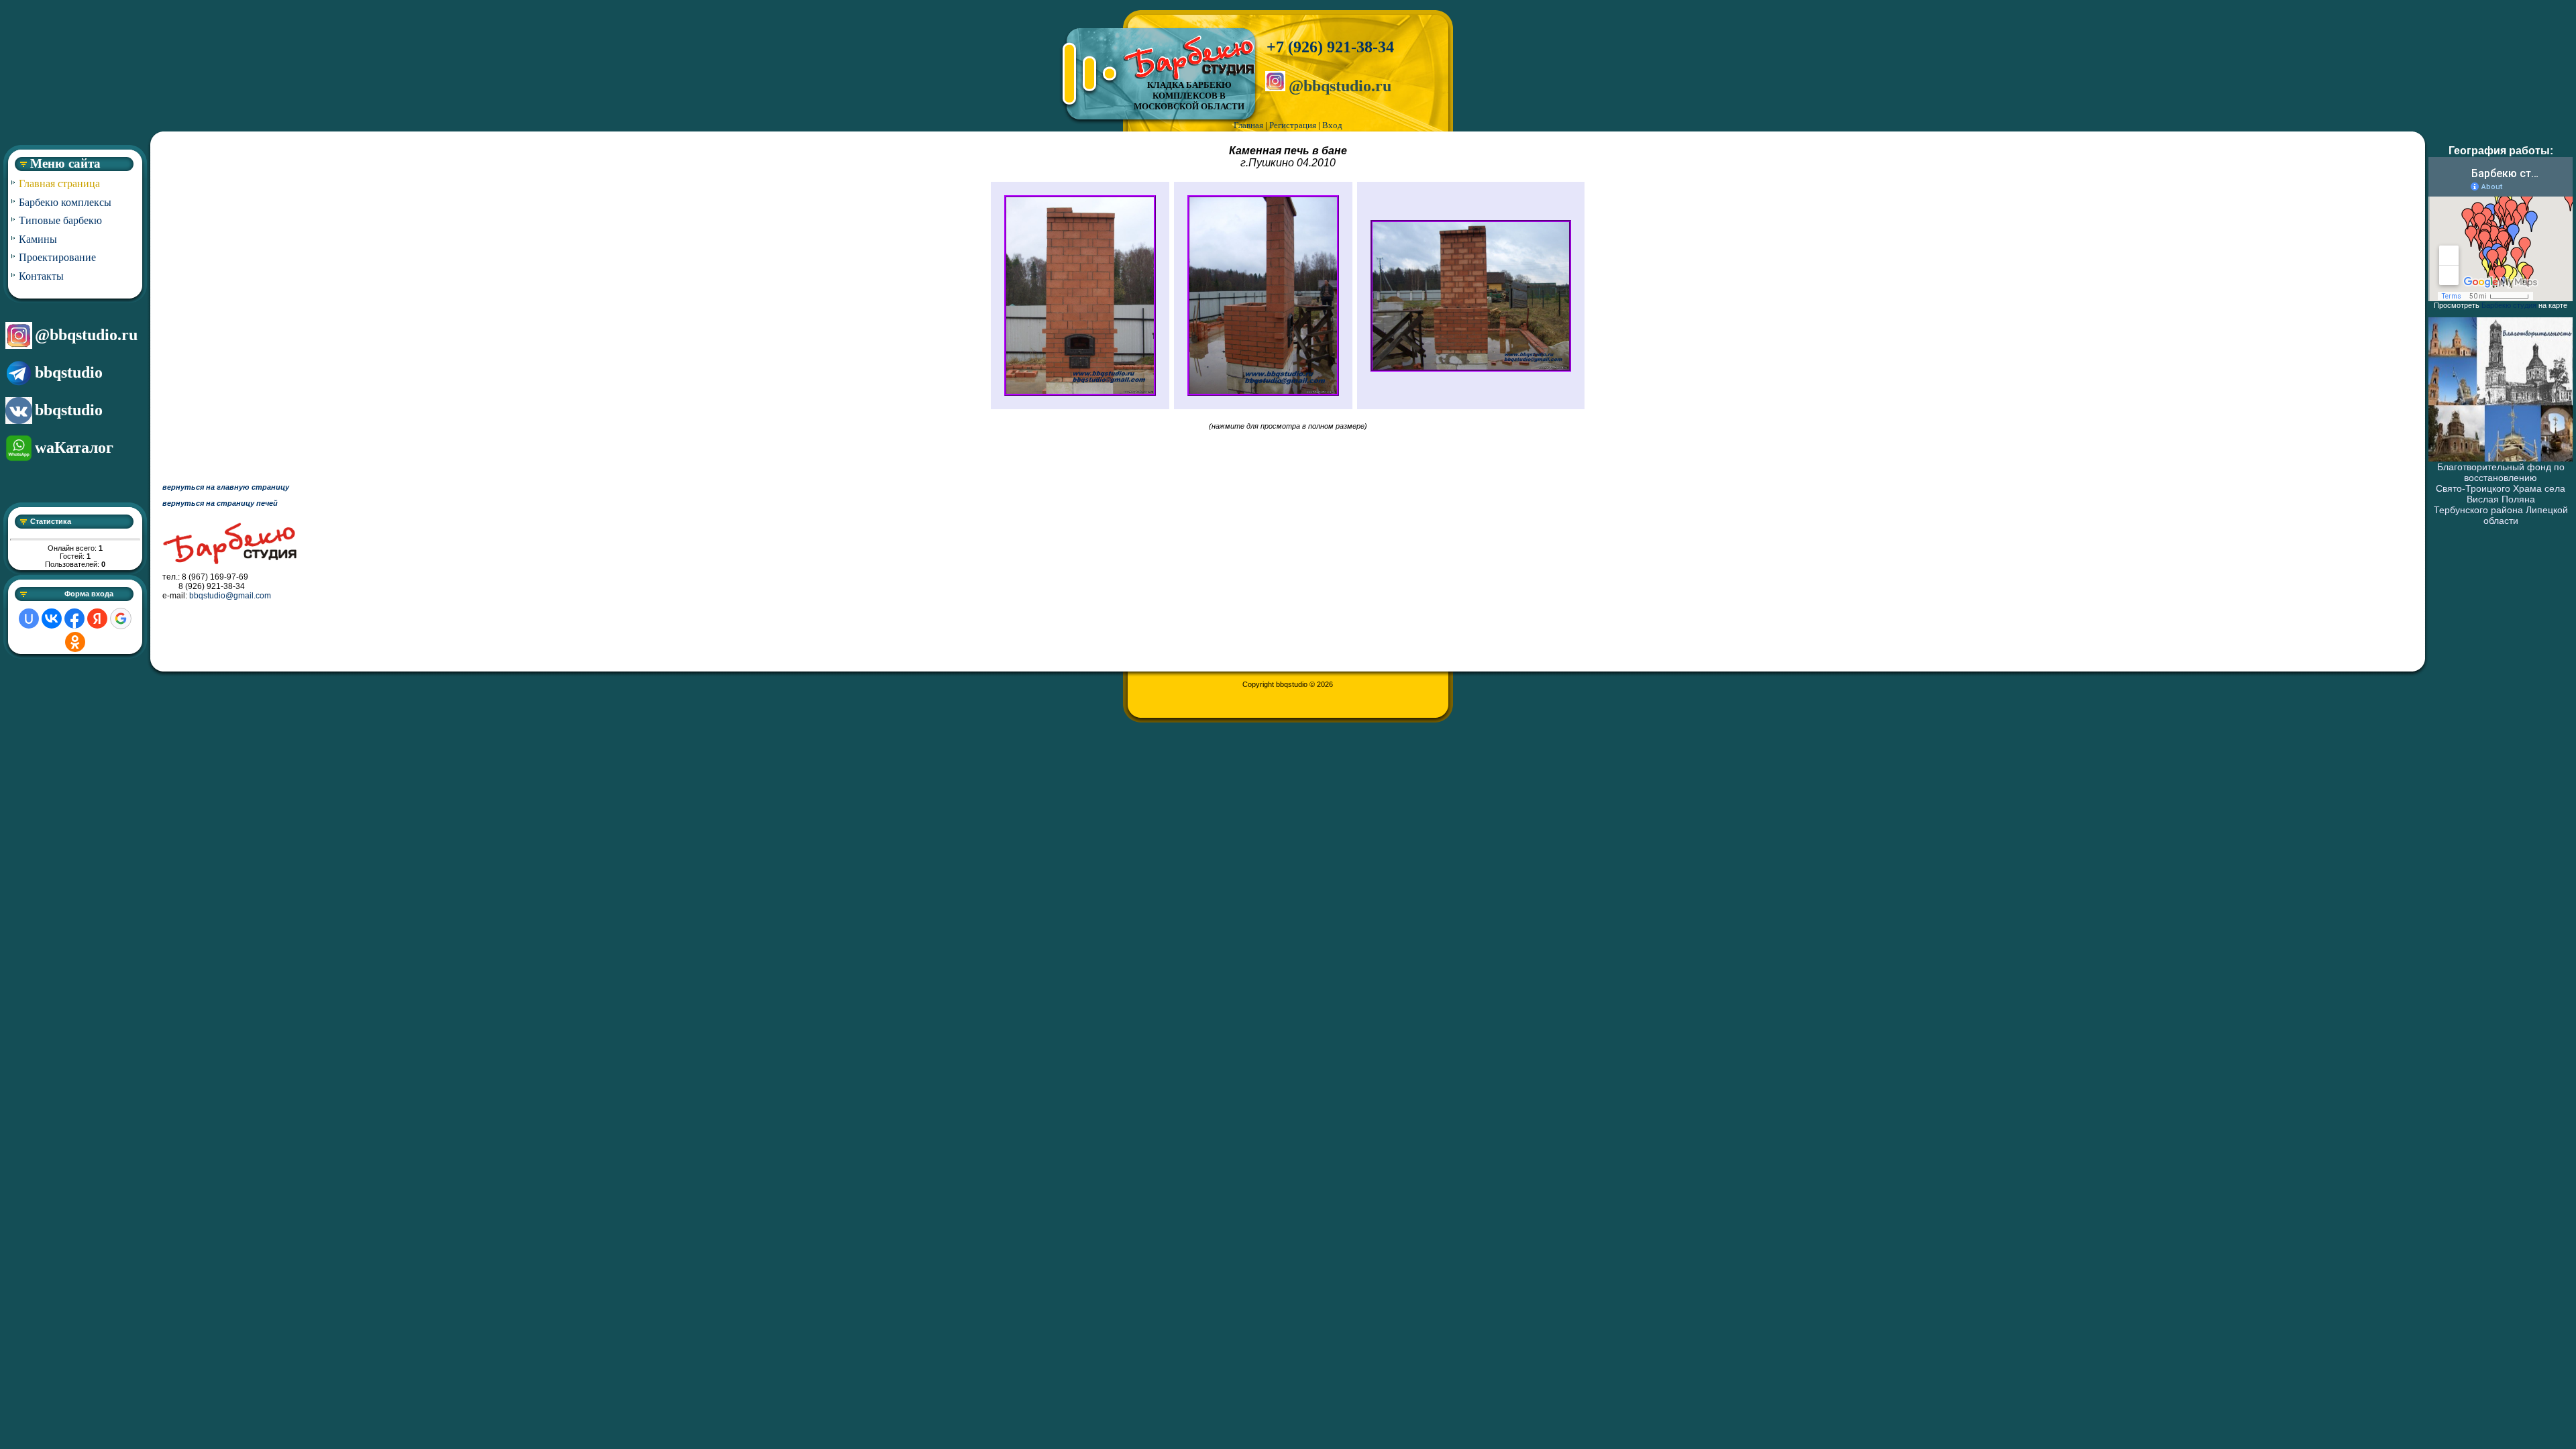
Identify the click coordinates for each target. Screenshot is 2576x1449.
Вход (1332, 125)
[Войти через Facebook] (74, 619)
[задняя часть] (1471, 369)
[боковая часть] (1263, 393)
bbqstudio (69, 372)
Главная (1248, 125)
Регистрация (1293, 125)
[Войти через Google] (121, 619)
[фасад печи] (1080, 393)
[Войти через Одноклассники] (75, 642)
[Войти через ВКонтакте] (52, 619)
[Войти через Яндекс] (97, 619)
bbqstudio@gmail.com (230, 596)
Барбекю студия (2509, 305)
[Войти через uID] (29, 619)
